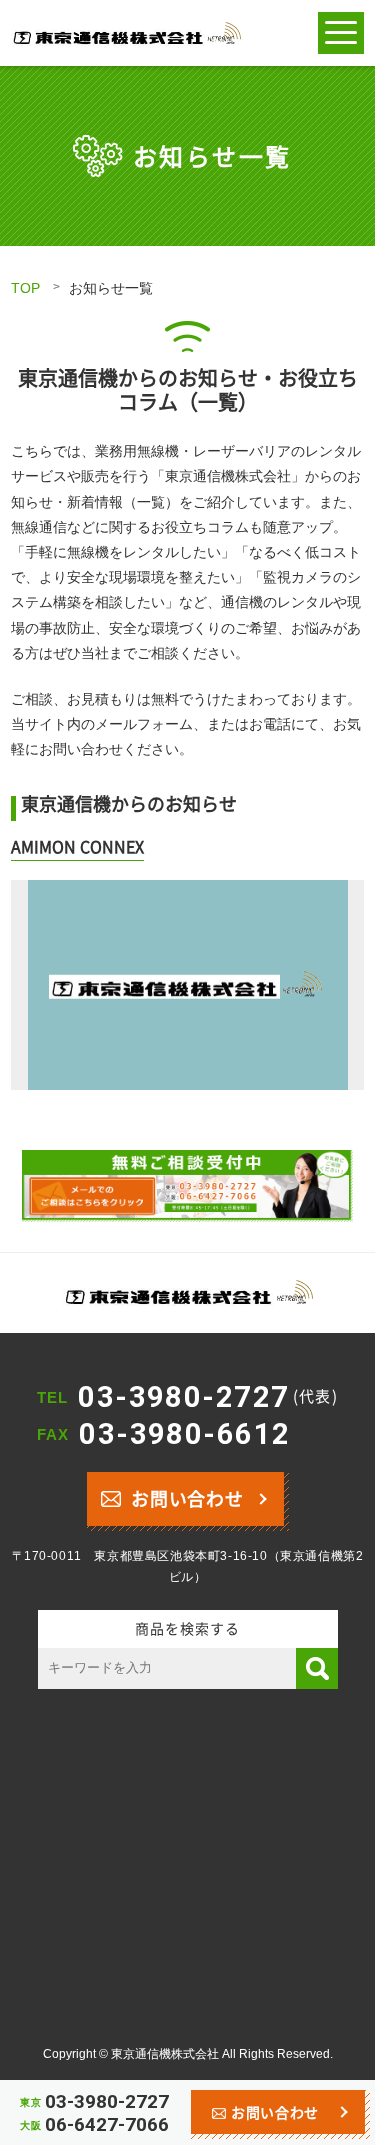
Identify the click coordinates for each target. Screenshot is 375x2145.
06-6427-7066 (107, 2124)
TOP (25, 288)
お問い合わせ (187, 1498)
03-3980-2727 (208, 1397)
